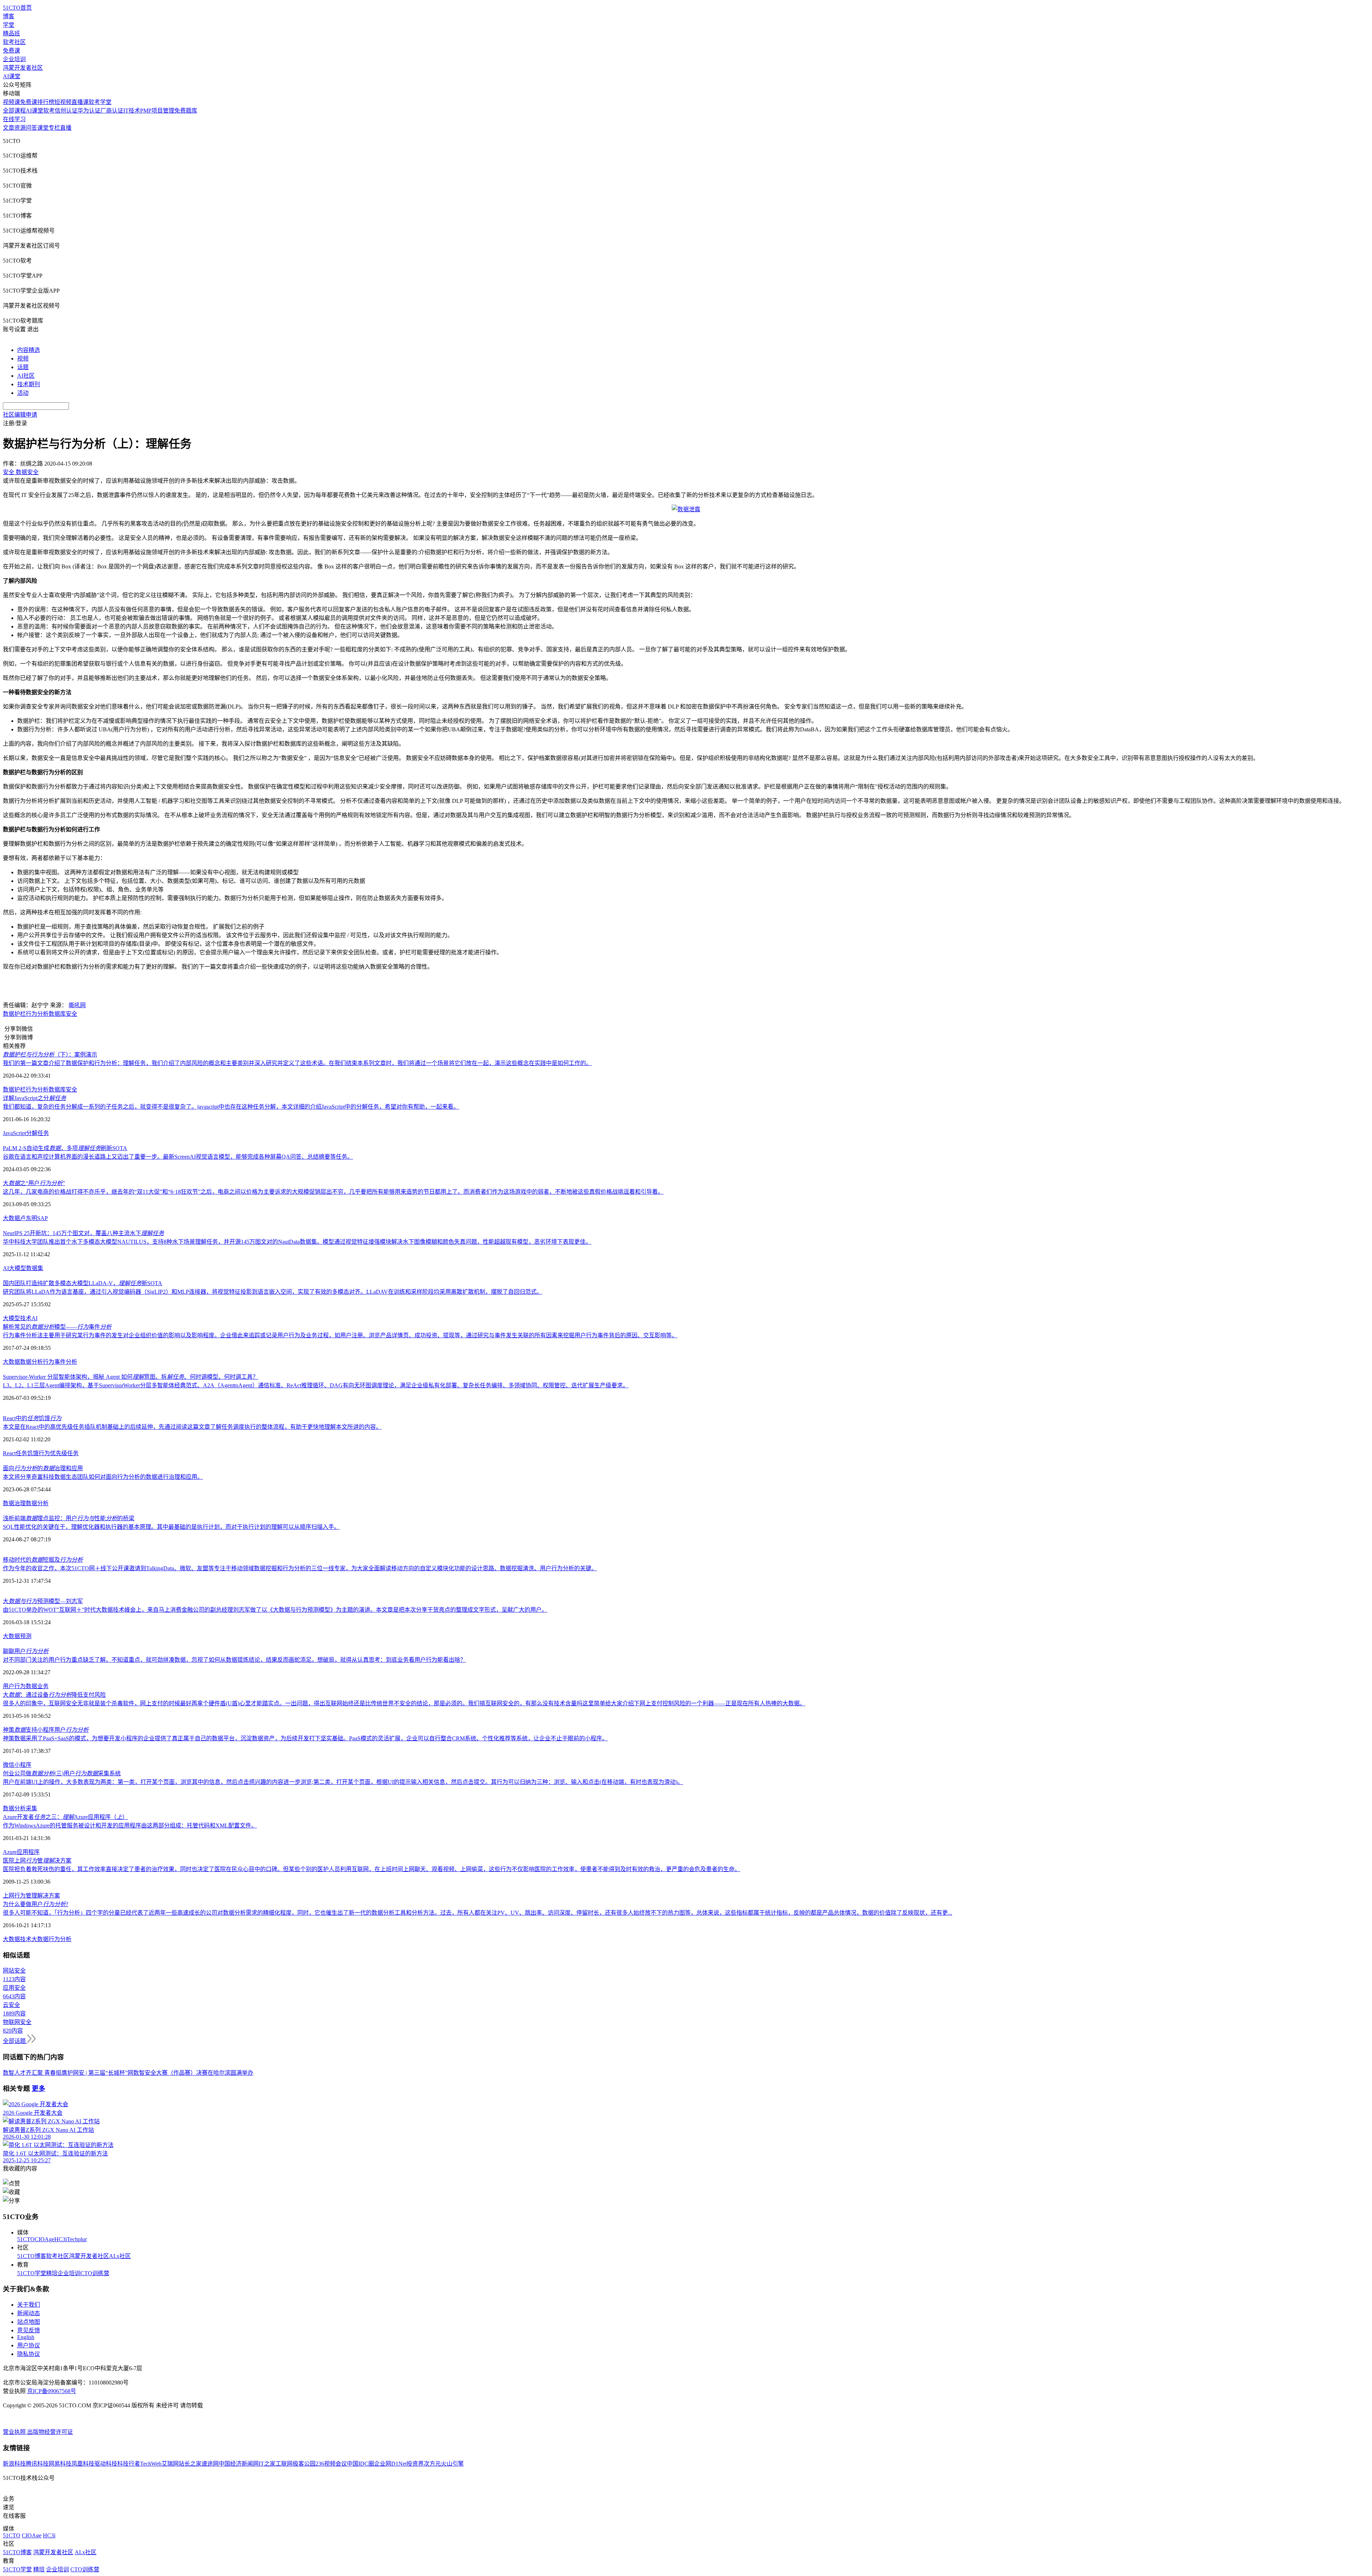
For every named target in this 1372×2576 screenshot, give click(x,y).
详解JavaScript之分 (34, 1098)
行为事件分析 (60, 1362)
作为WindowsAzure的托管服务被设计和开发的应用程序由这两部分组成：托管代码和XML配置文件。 (130, 1826)
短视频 (63, 102)
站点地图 (29, 2322)
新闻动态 (29, 2313)
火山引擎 (452, 2464)
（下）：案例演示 (50, 1055)
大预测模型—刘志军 (43, 1601)
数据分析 (31, 1362)
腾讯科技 (37, 2464)
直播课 (80, 102)
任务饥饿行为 (33, 1453)
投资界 (415, 2464)
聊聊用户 (26, 1651)
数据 (31, 1686)
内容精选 (29, 350)
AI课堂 (12, 76)
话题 (23, 367)
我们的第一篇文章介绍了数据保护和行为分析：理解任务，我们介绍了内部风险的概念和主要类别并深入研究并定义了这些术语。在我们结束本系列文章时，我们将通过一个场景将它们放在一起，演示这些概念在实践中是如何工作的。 (297, 1063)
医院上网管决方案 (37, 1861)
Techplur (77, 2239)
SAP (43, 1218)
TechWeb (151, 2464)
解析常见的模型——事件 (57, 1327)
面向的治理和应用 (43, 1468)
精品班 (11, 33)
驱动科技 (106, 2464)
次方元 (432, 2464)
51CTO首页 (17, 8)
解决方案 (49, 1896)
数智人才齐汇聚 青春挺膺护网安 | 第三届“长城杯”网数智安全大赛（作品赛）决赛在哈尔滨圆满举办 (128, 2073)
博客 (9, 16)
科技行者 (129, 2464)
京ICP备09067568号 (52, 2391)
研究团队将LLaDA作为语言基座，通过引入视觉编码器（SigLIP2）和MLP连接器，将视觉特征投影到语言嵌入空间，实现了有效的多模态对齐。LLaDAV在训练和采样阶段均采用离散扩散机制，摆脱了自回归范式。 (273, 1292)
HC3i (61, 2239)
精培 (52, 2273)
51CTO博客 (32, 2256)
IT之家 (267, 2464)
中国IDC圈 (361, 2464)
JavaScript (14, 1133)
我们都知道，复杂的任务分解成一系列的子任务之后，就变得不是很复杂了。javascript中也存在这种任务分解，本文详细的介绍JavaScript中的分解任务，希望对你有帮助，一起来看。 (231, 1107)
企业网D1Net (390, 2464)
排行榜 (46, 102)
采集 (31, 1808)
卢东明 (29, 1218)
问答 (31, 128)
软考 (49, 111)
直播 (66, 128)
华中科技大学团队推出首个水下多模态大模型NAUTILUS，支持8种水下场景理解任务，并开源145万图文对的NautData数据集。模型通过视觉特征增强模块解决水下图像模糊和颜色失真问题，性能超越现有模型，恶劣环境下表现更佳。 (297, 1242)
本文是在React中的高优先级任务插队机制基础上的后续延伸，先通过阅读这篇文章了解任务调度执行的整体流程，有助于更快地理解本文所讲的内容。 (192, 1427)
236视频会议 (331, 2464)
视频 (23, 359)
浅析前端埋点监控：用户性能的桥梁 (69, 1518)
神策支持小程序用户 (46, 1730)
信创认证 (66, 111)
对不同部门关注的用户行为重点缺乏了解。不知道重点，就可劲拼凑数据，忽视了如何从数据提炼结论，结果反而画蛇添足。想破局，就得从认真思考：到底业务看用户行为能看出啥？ (234, 1660)
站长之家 (190, 2464)
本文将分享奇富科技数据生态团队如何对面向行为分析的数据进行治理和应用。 (103, 1477)
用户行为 (14, 1686)
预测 (26, 1636)
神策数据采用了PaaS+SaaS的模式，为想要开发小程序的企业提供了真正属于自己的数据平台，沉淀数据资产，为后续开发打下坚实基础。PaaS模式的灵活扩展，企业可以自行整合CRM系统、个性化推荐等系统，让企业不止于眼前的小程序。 (305, 1738)
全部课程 (14, 111)
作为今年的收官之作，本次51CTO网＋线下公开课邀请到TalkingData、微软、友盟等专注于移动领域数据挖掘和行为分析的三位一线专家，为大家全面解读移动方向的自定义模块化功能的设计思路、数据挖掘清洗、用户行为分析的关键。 (300, 1568)
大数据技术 (17, 1939)
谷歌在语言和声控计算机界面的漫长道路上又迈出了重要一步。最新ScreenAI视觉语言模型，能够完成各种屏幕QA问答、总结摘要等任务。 (178, 1157)
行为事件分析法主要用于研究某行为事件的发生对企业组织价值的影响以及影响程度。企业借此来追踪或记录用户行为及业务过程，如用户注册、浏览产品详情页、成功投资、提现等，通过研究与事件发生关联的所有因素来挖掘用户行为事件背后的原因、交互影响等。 (340, 1335)
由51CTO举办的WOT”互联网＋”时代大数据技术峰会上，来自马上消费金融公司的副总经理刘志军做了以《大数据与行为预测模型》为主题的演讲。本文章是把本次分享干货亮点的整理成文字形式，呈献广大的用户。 (275, 1610)
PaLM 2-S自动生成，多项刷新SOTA (65, 1148)
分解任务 (38, 1133)
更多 (39, 2088)
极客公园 (304, 2464)
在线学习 (14, 119)
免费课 (11, 51)
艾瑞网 (170, 2464)
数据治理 (14, 1503)
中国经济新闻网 (239, 2464)
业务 (43, 1686)
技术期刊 (29, 384)
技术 (26, 1318)
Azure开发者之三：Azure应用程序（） (65, 1817)
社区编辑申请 (20, 415)
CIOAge (44, 2239)
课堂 (43, 128)
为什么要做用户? (36, 1904)
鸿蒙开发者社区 (23, 68)
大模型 (18, 1268)
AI (6, 1268)
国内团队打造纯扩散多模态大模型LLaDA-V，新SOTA (83, 1283)
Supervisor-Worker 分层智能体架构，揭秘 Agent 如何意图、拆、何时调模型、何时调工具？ (131, 1377)
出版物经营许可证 (50, 2432)
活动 (23, 393)
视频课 (11, 102)
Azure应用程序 (21, 1852)
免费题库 (186, 111)
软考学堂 (100, 102)
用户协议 (29, 2345)
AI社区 (26, 376)
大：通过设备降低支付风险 (54, 1695)
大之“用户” (34, 1183)
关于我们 (29, 2305)
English (26, 2337)
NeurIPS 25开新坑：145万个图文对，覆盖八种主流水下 (83, 1233)
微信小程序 (17, 1765)
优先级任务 (64, 1453)
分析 (20, 1808)
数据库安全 (63, 1014)
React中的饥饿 (32, 1418)
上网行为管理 (20, 1896)
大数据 (11, 1218)
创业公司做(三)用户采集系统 (62, 1773)
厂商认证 (112, 111)
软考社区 (14, 42)
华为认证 (89, 111)
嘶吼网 (77, 1005)
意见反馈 (29, 2330)
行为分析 (37, 1014)
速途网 (210, 2464)
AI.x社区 (120, 2256)
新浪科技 (14, 2464)
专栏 (54, 128)
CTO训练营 (95, 2273)
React (9, 1453)
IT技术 (132, 111)
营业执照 (15, 2432)
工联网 (284, 2464)
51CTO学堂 (32, 2273)
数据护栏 (14, 1014)
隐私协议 (29, 2354)
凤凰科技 (83, 2464)
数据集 (35, 1268)
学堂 (9, 25)
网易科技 (60, 2464)
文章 (9, 128)
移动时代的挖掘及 (43, 1560)
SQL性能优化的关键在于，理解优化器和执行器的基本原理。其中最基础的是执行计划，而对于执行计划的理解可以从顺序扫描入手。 (171, 1527)
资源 (20, 128)
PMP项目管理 (157, 111)
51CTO (26, 2239)
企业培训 (14, 59)
